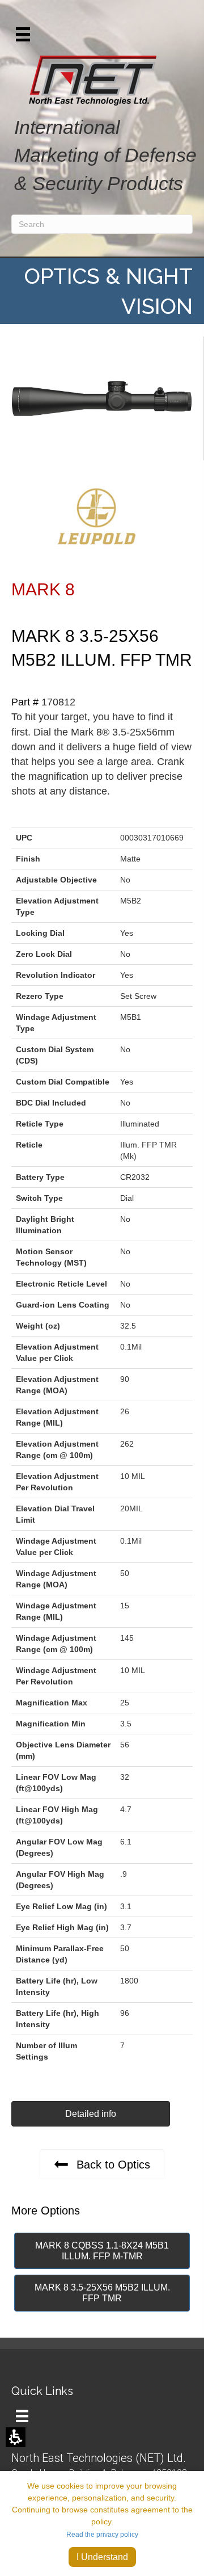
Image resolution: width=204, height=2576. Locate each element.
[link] (102, 2164)
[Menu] (22, 2416)
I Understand (102, 2557)
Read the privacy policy (102, 2535)
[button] (23, 34)
